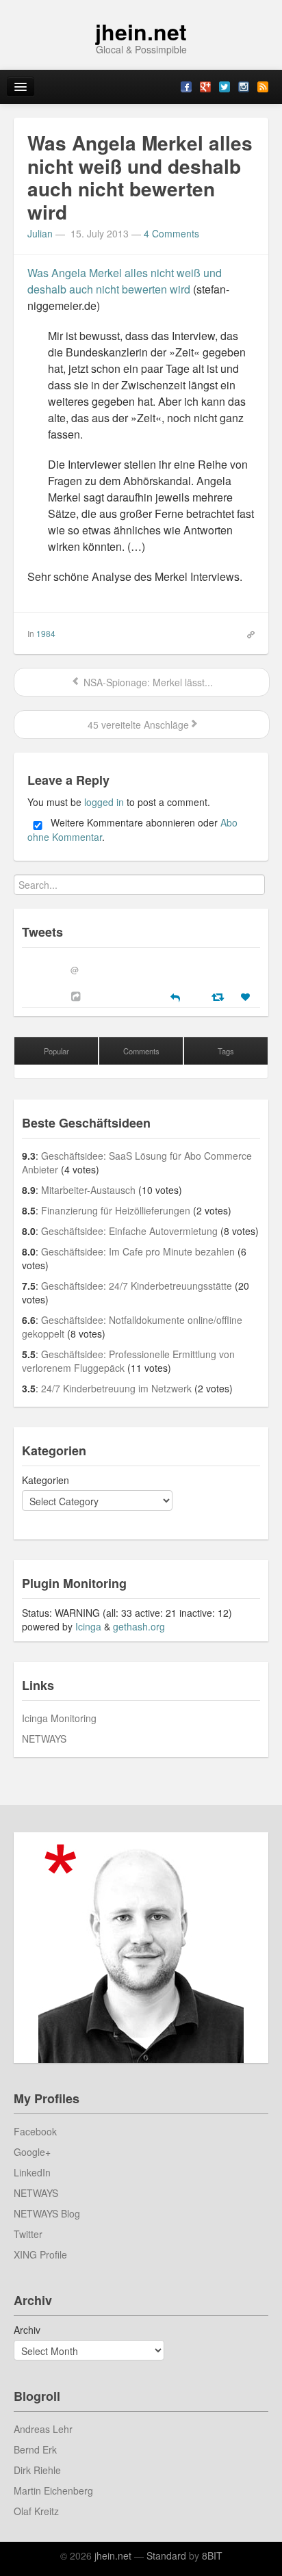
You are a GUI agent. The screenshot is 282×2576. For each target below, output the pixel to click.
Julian (40, 233)
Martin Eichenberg (53, 2490)
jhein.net (141, 31)
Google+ (32, 2152)
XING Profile (40, 2254)
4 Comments (171, 233)
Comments (141, 1051)
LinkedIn (32, 2172)
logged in (104, 802)
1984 (46, 633)
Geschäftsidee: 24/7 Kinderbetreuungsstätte (137, 1286)
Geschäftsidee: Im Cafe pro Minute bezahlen (138, 1251)
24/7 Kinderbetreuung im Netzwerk (116, 1388)
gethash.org (139, 1626)
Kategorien (46, 1480)
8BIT (212, 2555)
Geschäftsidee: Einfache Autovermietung (129, 1231)
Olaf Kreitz (36, 2511)
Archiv (27, 2330)
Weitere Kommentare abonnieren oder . (132, 830)
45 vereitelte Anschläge (137, 725)
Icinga (88, 1626)
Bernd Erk (35, 2449)
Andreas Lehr (43, 2429)
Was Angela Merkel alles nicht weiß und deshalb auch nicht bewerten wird (125, 281)
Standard (166, 2555)
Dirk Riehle (37, 2470)
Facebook (35, 2131)
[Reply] (175, 996)
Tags (226, 1051)
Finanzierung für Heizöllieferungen (116, 1210)
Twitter (28, 2234)
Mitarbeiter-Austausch (88, 1190)
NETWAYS (44, 1739)
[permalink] (246, 633)
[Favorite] (247, 997)
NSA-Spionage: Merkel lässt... (147, 682)
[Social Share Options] (78, 996)
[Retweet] (219, 996)
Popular (56, 1051)
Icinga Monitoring (59, 1718)
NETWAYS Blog (47, 2213)
